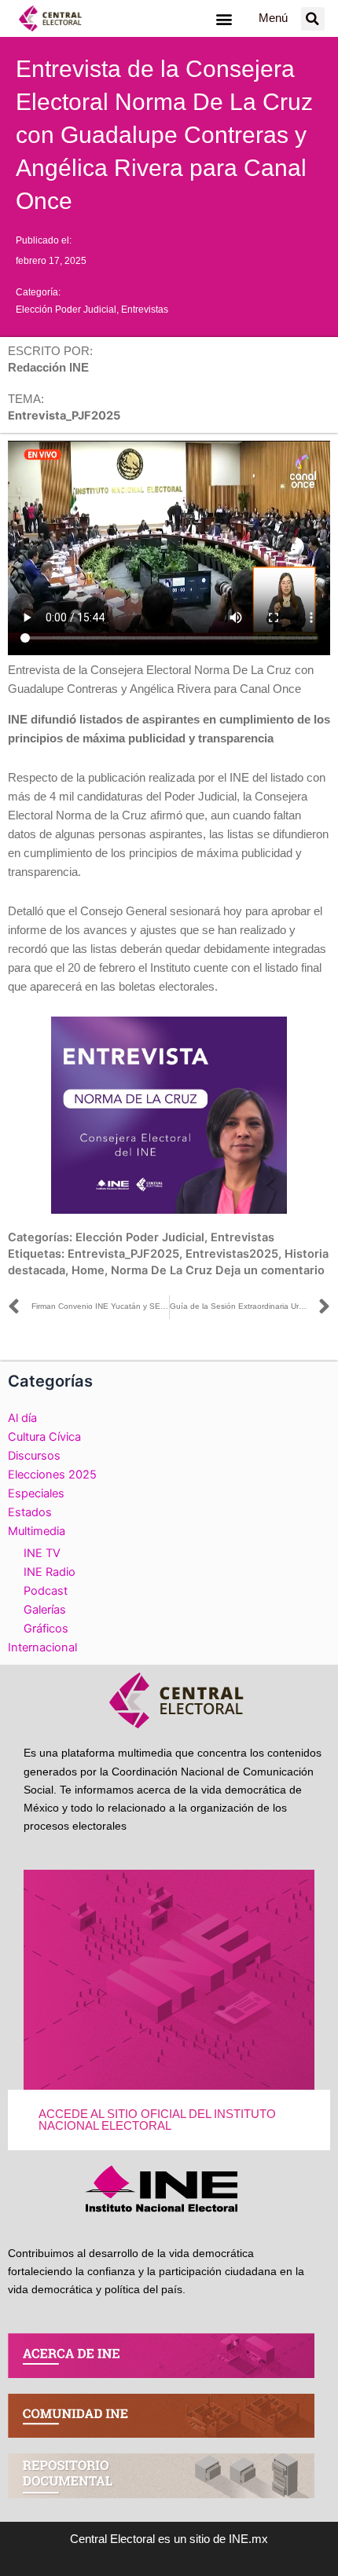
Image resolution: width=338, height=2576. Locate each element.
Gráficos (46, 1629)
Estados (30, 1512)
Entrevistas (145, 310)
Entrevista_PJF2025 (123, 1254)
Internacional (42, 1647)
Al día (22, 1418)
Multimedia (37, 1531)
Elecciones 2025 (52, 1475)
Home (88, 1270)
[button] (224, 18)
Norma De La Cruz (162, 1270)
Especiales (36, 1493)
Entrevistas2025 (232, 1254)
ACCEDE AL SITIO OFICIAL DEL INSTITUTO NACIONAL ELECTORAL (157, 2120)
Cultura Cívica (44, 1437)
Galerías (45, 1610)
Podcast (46, 1591)
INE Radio (50, 1572)
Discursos (34, 1456)
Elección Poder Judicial (66, 310)
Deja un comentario (270, 1270)
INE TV (42, 1553)
